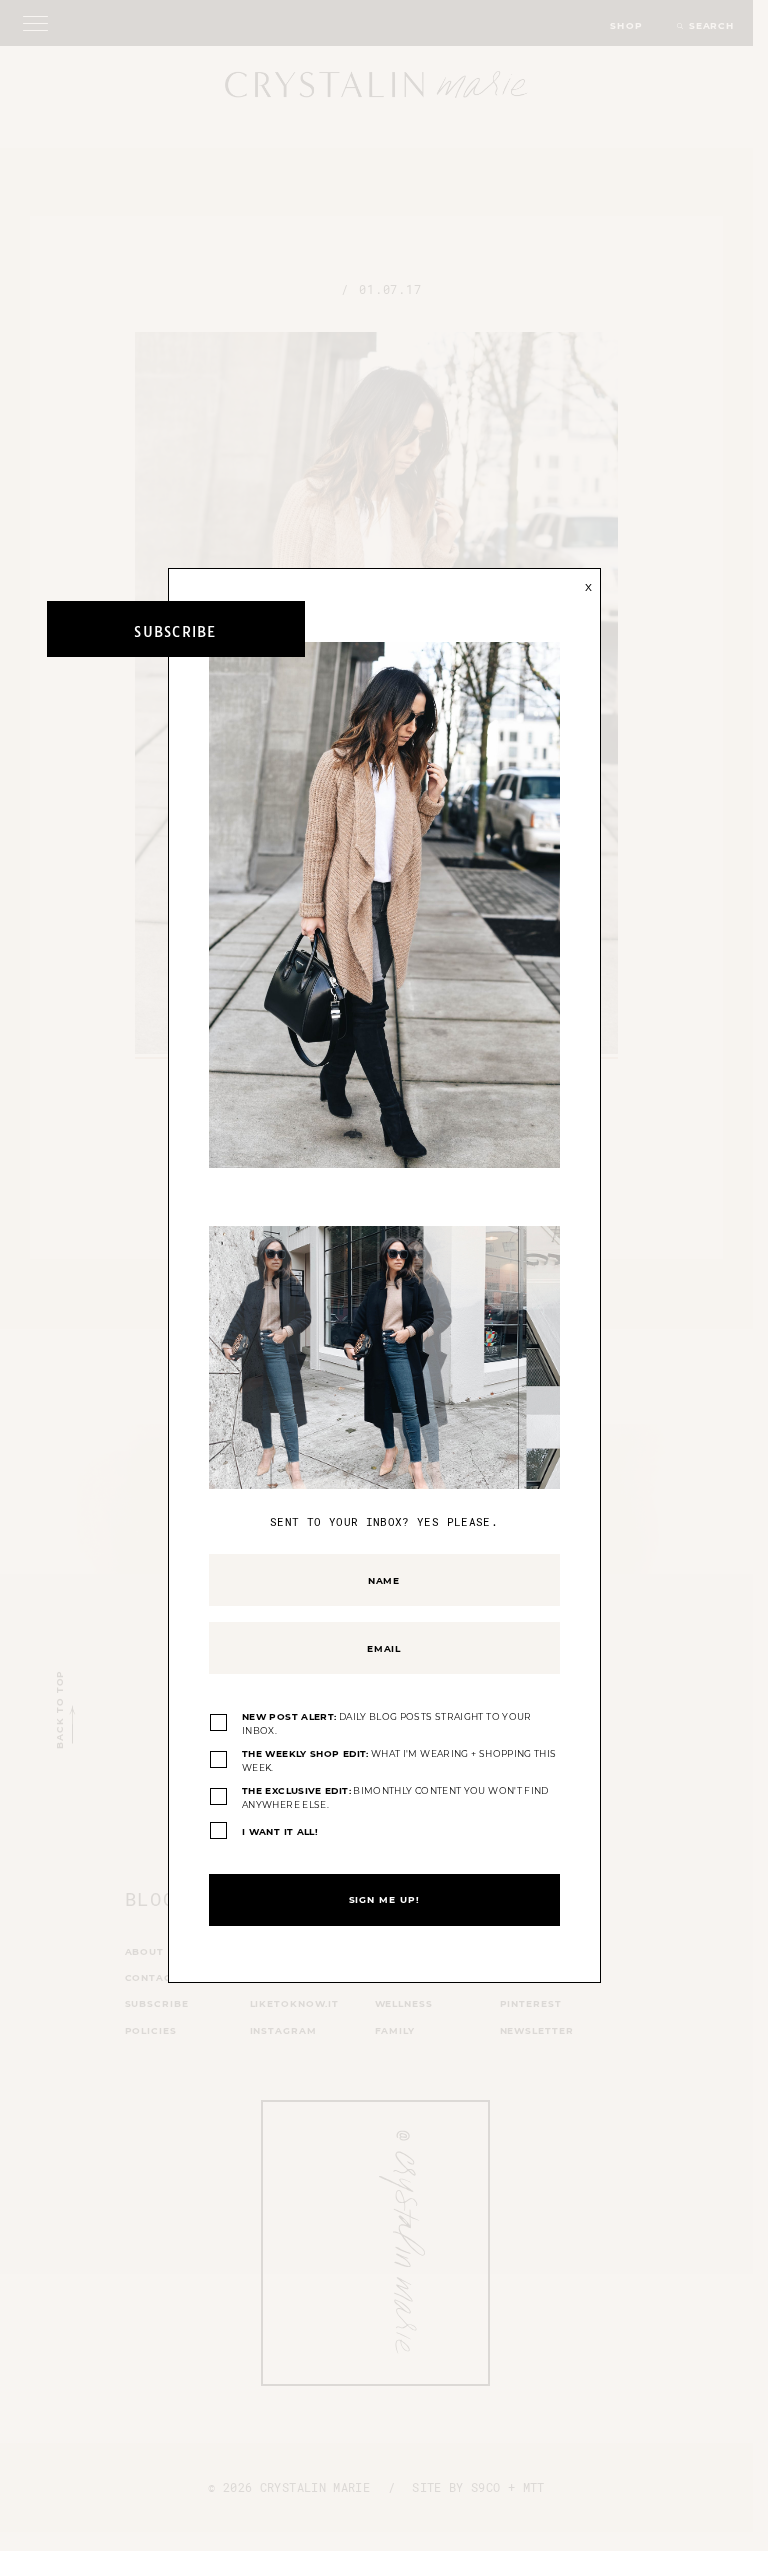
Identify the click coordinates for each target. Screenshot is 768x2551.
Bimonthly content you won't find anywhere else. (395, 1797)
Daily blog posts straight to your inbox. (387, 1723)
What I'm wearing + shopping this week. (399, 1760)
